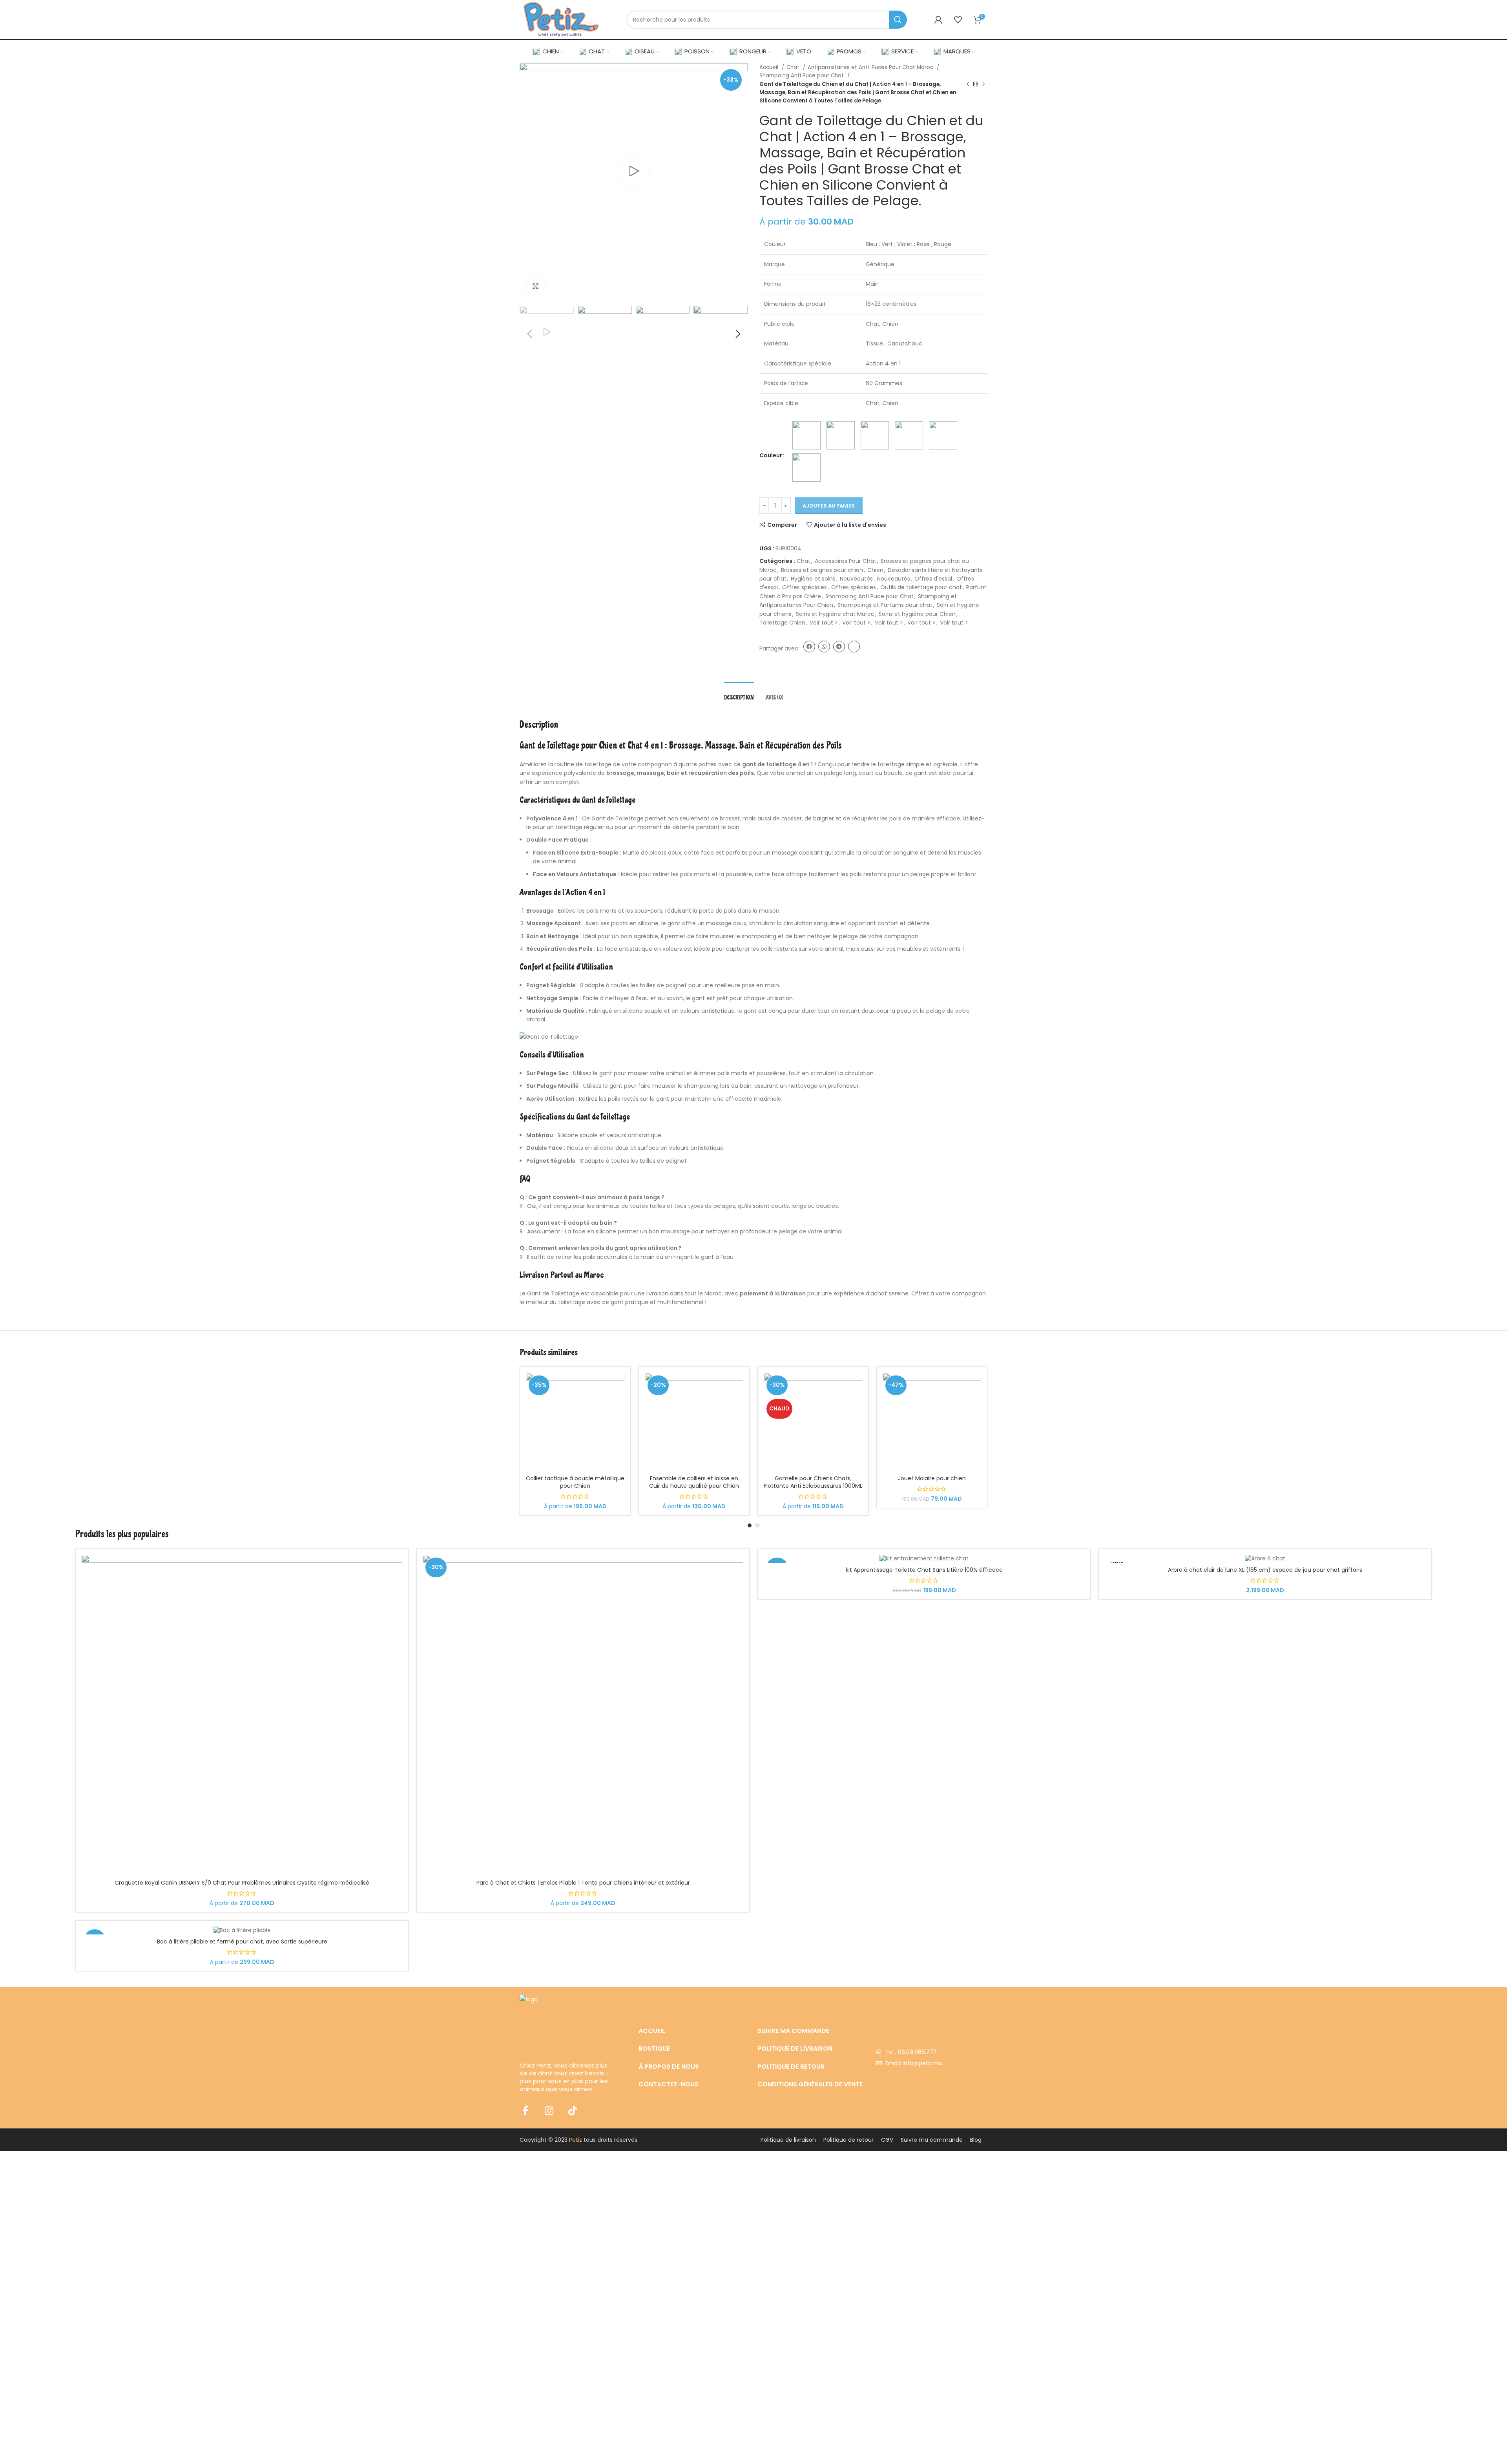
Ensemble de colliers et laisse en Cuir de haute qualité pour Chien (694, 1482)
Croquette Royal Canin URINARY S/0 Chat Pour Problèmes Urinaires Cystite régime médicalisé (242, 1883)
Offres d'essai (933, 579)
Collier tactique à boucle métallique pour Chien (575, 1482)
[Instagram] (549, 2111)
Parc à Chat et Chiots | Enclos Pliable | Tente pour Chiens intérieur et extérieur (583, 1883)
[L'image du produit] (575, 1422)
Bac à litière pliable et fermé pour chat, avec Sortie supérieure (242, 1942)
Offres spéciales (805, 587)
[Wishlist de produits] (958, 20)
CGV (887, 2140)
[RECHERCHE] (898, 20)
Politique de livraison (788, 2140)
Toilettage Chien (782, 623)
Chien (875, 570)
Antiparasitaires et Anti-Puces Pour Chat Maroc (871, 67)
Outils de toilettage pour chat (921, 587)
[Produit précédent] (968, 84)
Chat (794, 67)
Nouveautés (856, 579)
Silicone (568, 1135)
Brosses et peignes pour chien (822, 570)
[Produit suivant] (983, 84)
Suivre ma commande (932, 2140)
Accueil (770, 67)
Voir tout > (824, 623)
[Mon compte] (938, 20)
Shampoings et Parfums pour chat (885, 605)
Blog (976, 2140)
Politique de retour (848, 2140)
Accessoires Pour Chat (846, 561)
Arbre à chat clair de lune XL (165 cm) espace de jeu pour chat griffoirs (1265, 1570)
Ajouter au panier (829, 506)
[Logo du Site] (561, 19)
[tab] (739, 694)
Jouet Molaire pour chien (932, 1478)
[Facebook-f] (525, 2111)
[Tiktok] (573, 2111)
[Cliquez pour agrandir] (535, 286)
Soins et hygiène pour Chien (917, 614)
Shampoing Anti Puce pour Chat (802, 76)
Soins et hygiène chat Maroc (835, 614)
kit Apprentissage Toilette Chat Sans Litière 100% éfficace (924, 1570)
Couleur (771, 455)
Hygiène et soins (813, 579)
